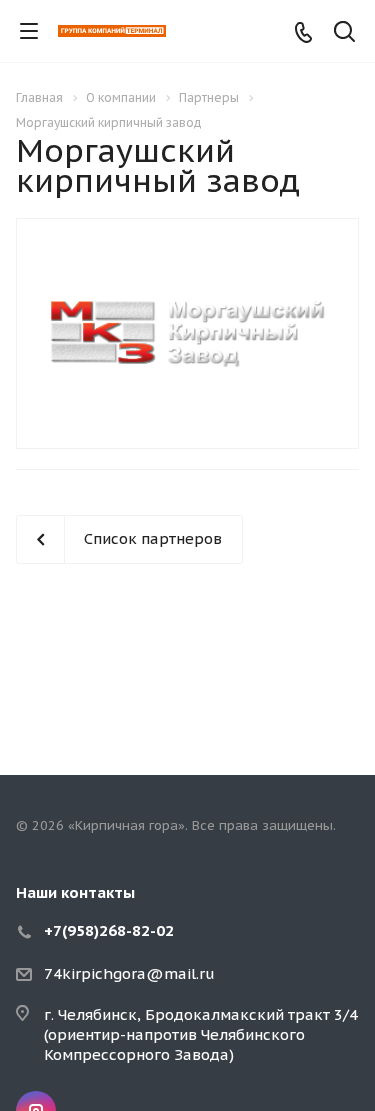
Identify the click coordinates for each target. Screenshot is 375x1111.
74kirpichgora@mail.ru (129, 973)
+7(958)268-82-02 (109, 930)
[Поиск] (344, 33)
